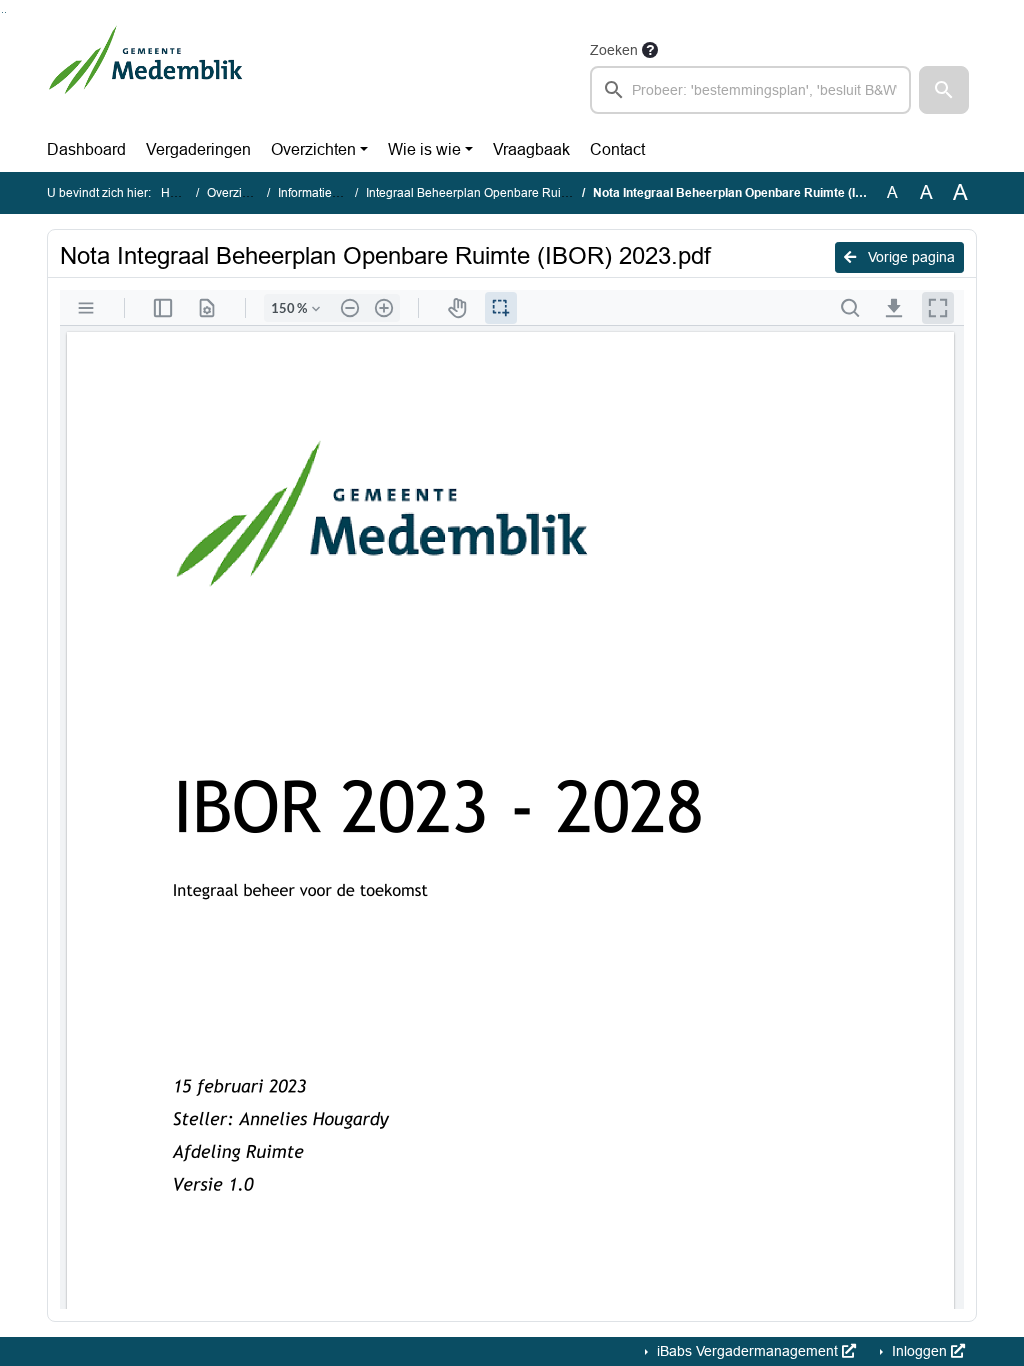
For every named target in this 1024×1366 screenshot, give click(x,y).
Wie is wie (424, 149)
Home (177, 193)
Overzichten (313, 149)
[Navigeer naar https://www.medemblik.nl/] (145, 76)
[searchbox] (750, 90)
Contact (617, 149)
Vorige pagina (909, 257)
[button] (944, 90)
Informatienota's (321, 193)
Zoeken (614, 50)
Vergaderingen (198, 149)
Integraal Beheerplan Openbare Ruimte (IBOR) (493, 193)
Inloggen (919, 1351)
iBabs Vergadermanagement (747, 1351)
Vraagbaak (531, 149)
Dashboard (86, 149)
